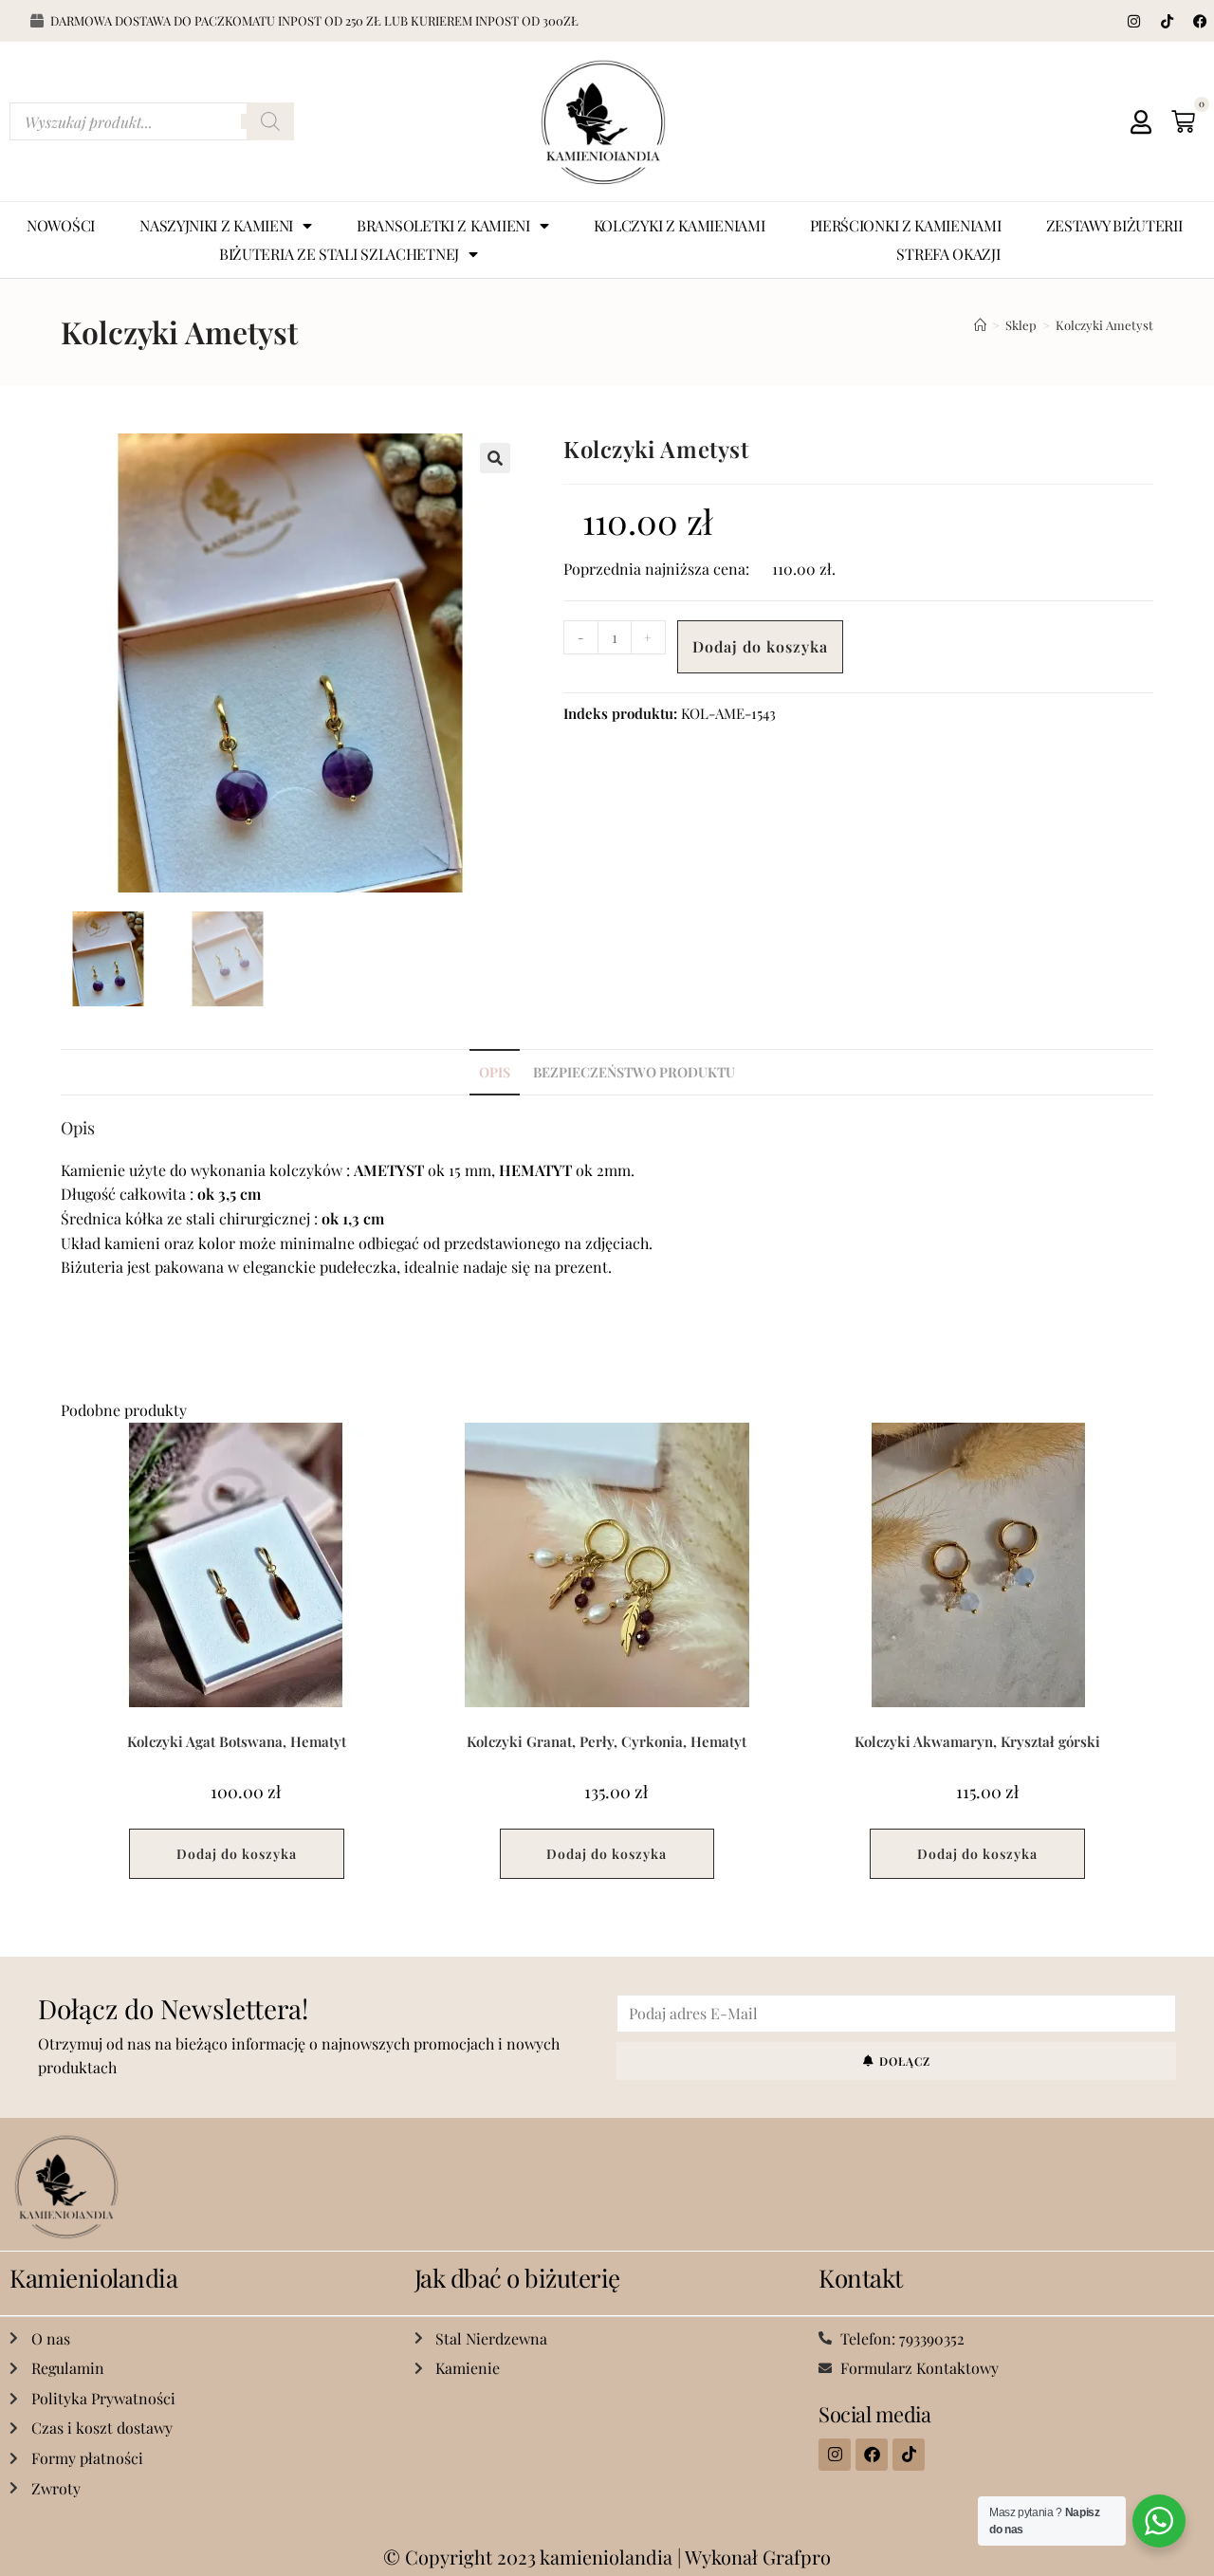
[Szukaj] (270, 121)
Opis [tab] (495, 1072)
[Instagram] (1133, 21)
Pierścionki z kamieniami (906, 225)
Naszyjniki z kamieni (216, 225)
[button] (495, 458)
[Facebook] (1200, 21)
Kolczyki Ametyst (1104, 325)
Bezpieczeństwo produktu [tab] (634, 1072)
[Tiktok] (1167, 21)
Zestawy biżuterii (1114, 225)
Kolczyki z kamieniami (680, 225)
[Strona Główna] (980, 325)
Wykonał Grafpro (758, 2557)
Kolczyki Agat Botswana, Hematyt (237, 1741)
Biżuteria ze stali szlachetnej (339, 254)
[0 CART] (1184, 122)
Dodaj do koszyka (760, 646)
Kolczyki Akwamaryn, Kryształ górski (977, 1741)
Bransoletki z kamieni (443, 225)
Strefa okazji (948, 254)
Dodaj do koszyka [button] (237, 1854)
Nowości (61, 225)
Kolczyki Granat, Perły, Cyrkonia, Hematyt (607, 1741)
